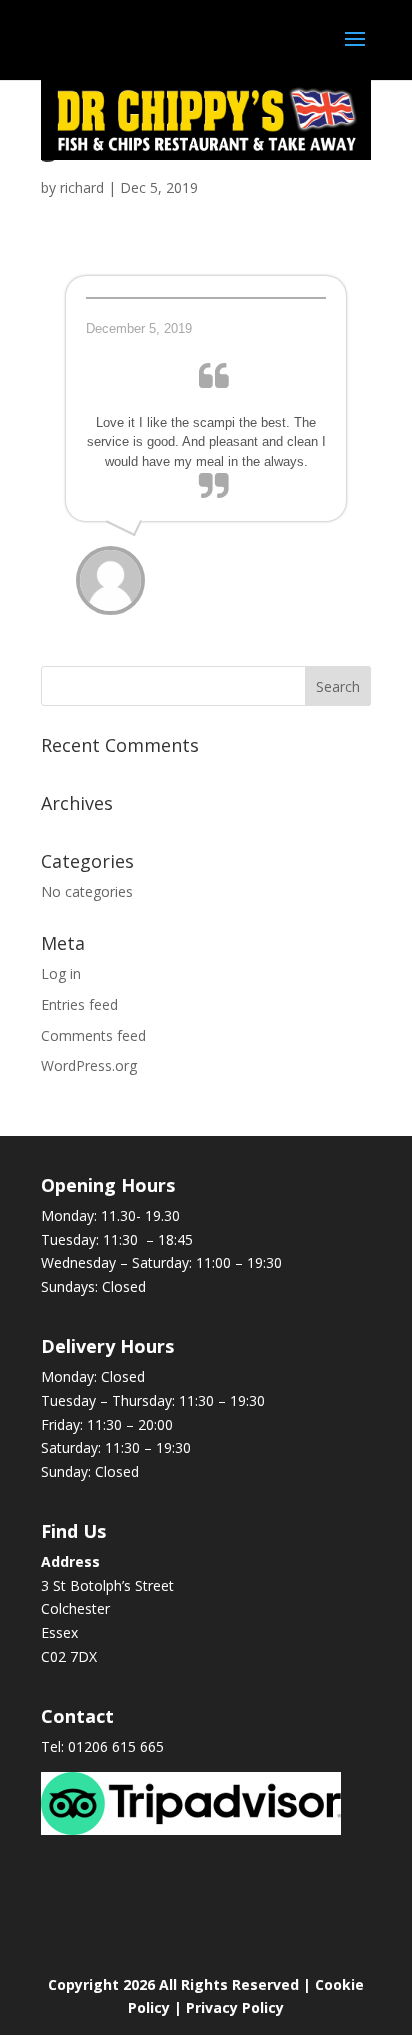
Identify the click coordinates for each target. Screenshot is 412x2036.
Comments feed (93, 1035)
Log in (61, 973)
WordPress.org (89, 1065)
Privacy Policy (235, 2007)
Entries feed (79, 1004)
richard (82, 187)
